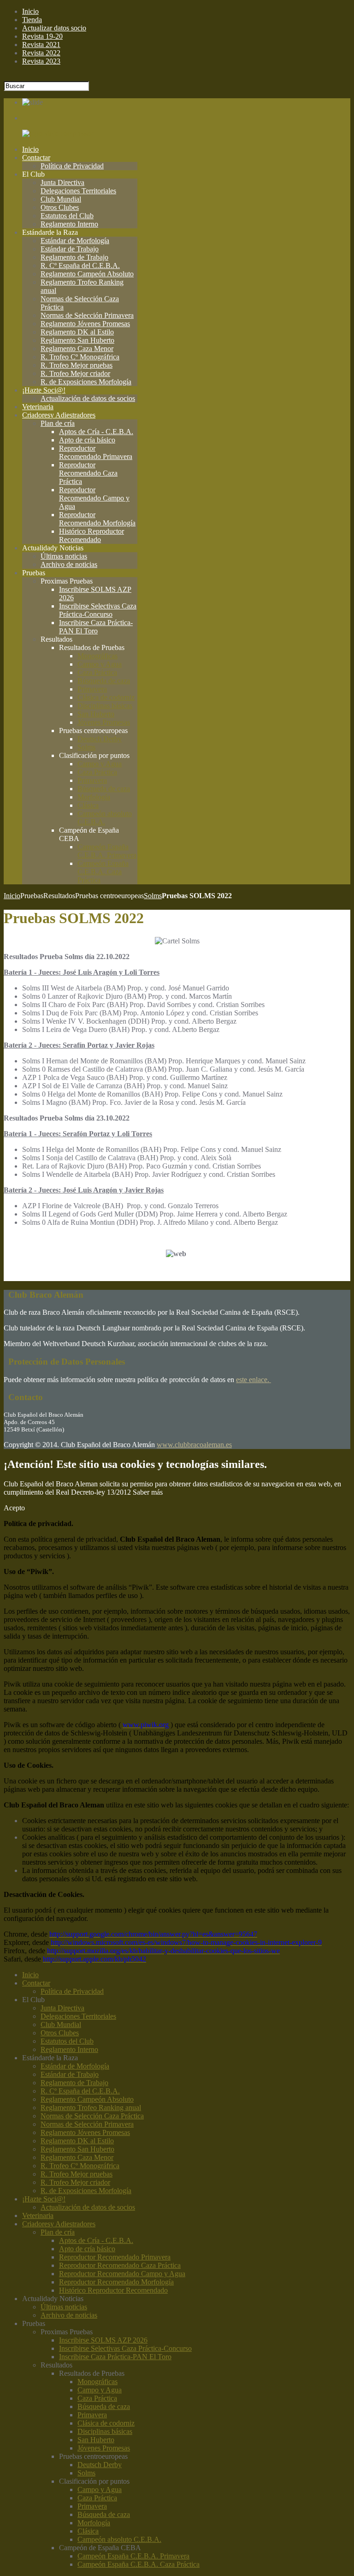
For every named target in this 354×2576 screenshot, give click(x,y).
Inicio (12, 896)
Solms (153, 896)
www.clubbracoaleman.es (194, 1445)
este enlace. (254, 1380)
